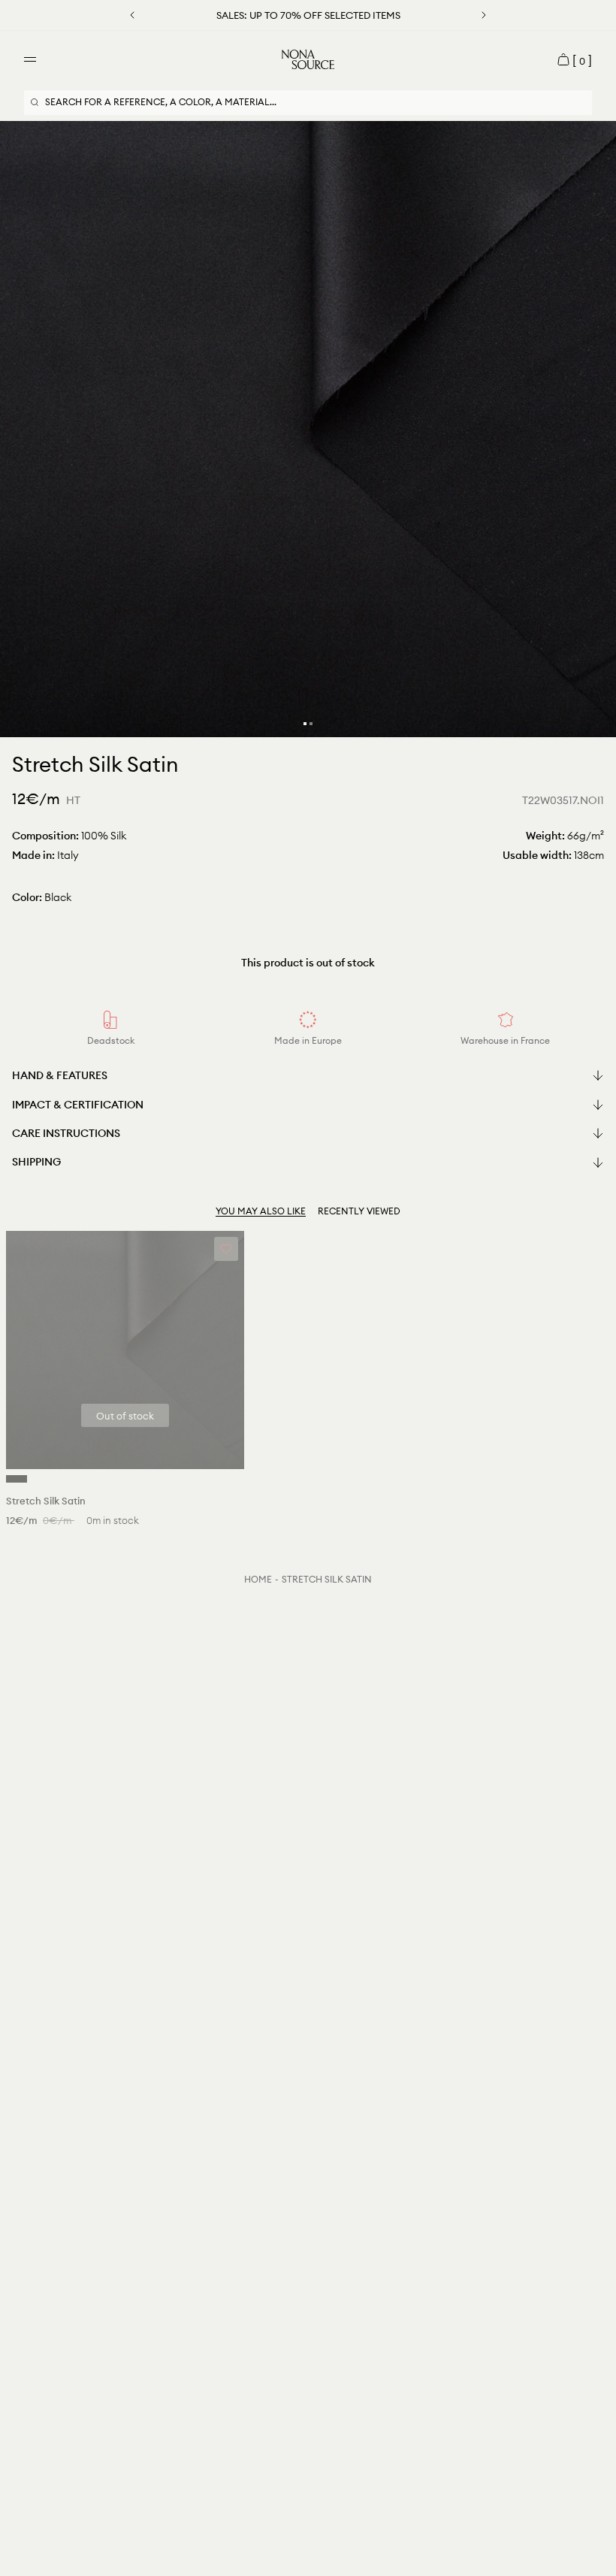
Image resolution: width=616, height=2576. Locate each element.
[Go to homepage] (308, 59)
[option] (308, 429)
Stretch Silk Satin (327, 1579)
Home (258, 1579)
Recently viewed (359, 1211)
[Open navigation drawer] (30, 59)
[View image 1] (305, 724)
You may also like (261, 1211)
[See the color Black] (17, 1479)
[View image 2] (311, 724)
